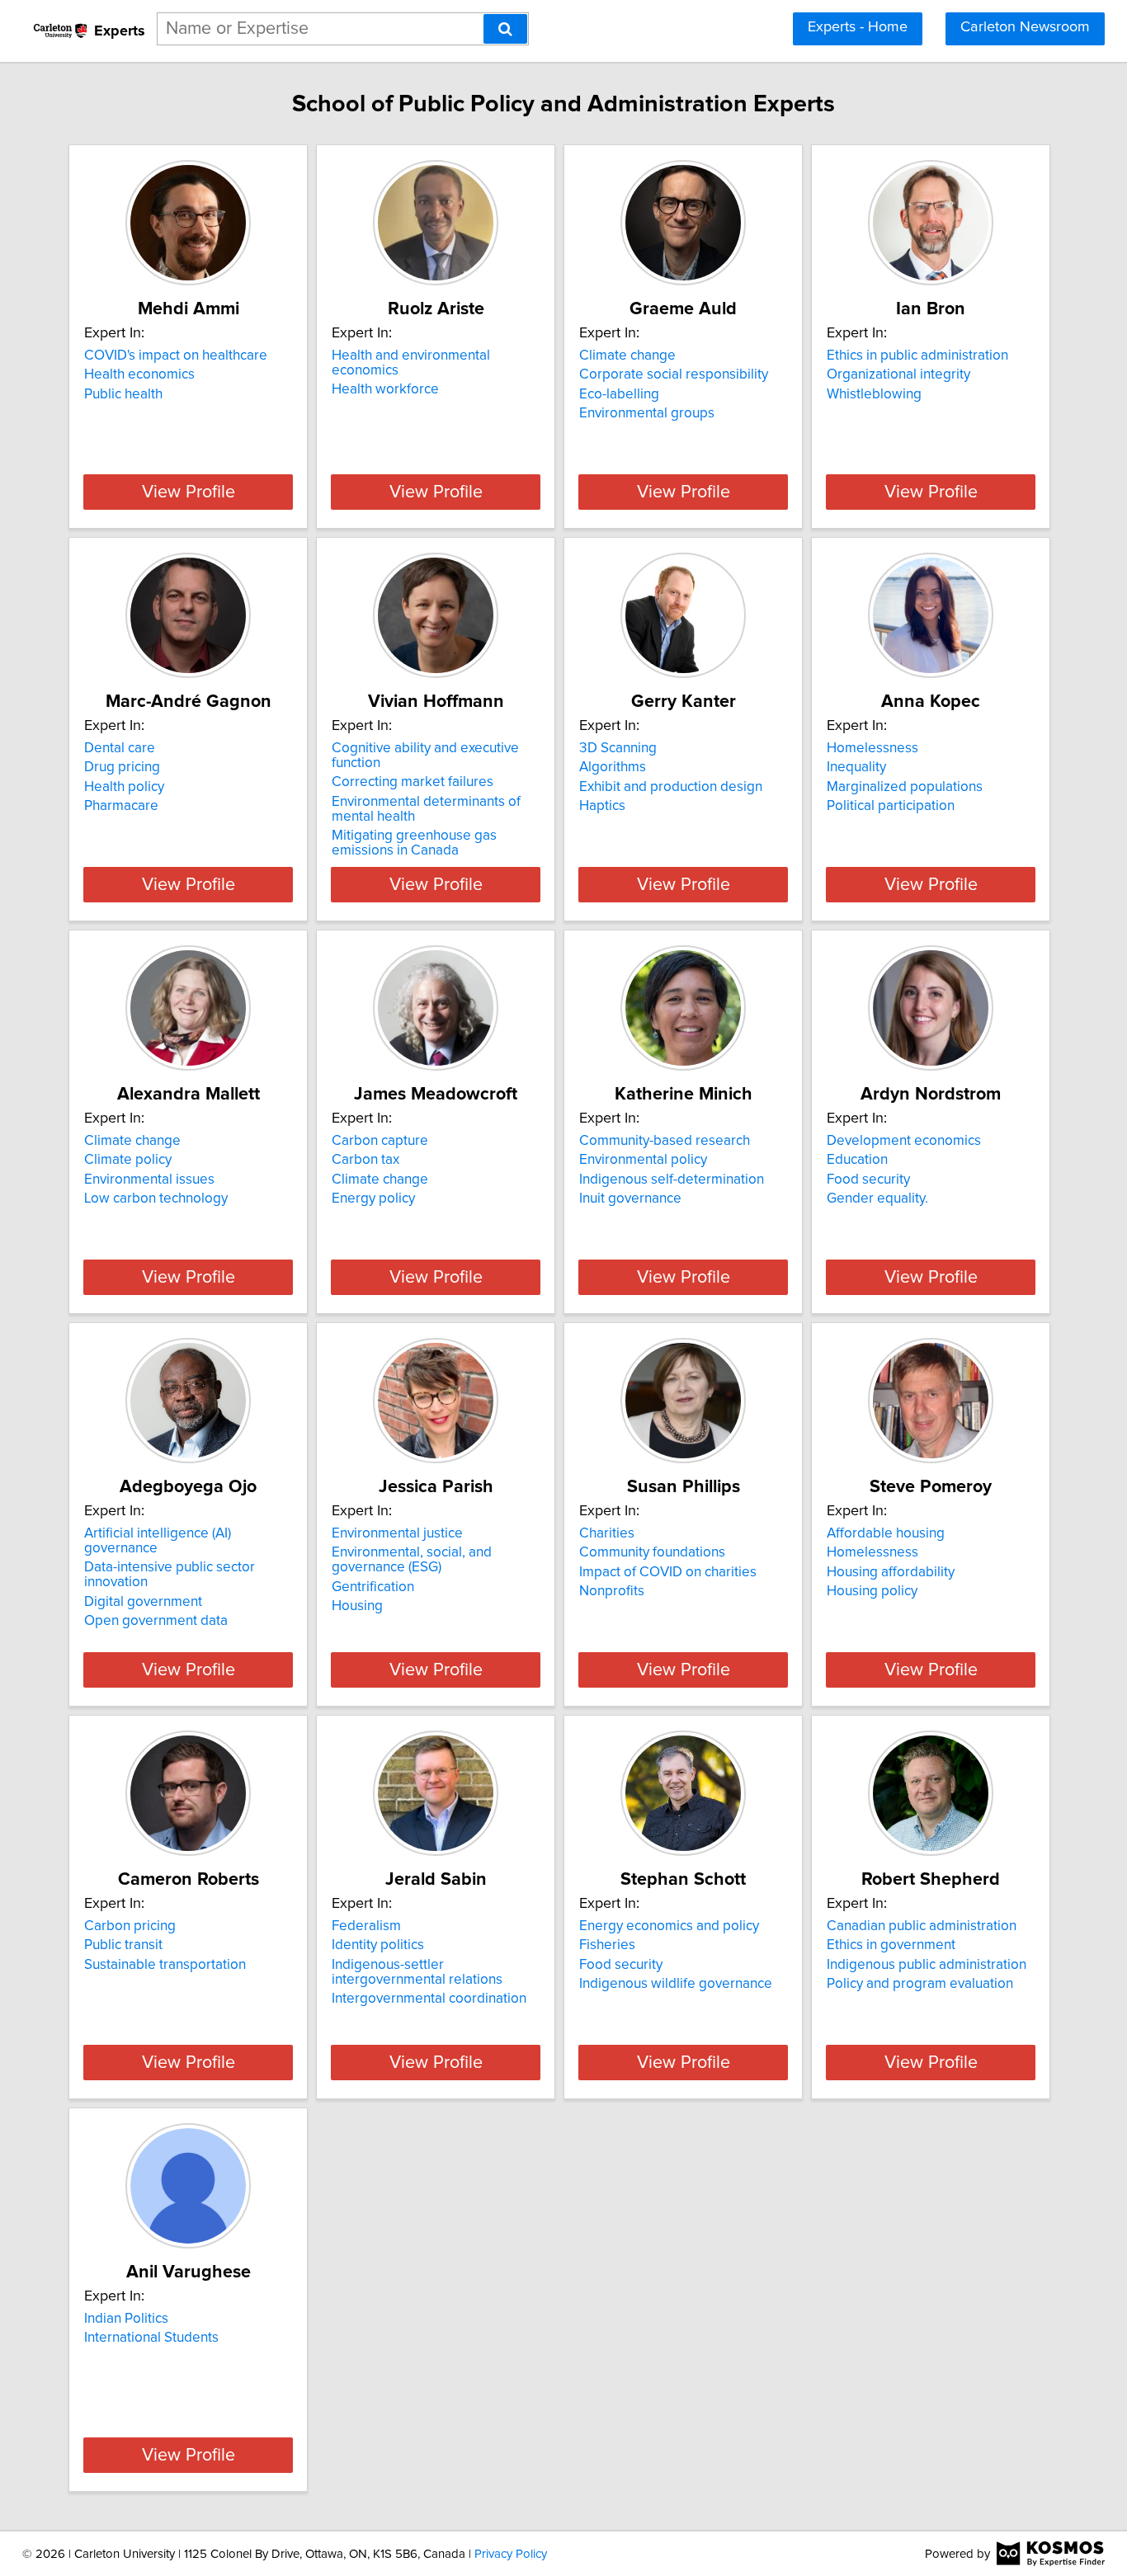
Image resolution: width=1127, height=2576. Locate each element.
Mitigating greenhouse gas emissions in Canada (414, 843)
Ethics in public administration (917, 356)
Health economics (139, 374)
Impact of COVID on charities (668, 1572)
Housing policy (872, 1591)
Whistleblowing (874, 394)
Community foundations (652, 1552)
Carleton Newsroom (1025, 27)
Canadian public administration (922, 1926)
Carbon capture (380, 1141)
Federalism (366, 1926)
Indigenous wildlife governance (676, 1984)
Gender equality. (877, 1199)
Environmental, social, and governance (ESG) (412, 1560)
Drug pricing (122, 767)
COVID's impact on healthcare (176, 356)
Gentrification (373, 1587)
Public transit (123, 1945)
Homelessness (872, 748)
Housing (357, 1606)
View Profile (189, 492)
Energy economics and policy (669, 1926)
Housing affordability (891, 1572)
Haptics (602, 806)
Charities (607, 1533)
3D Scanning (618, 748)
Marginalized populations (905, 787)
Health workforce (385, 389)
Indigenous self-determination (672, 1180)
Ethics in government (891, 1945)
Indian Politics (126, 2319)
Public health (123, 394)
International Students (151, 2338)
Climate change (627, 356)
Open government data (156, 1621)
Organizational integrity (898, 374)
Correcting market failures (413, 782)
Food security (868, 1180)
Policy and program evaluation (920, 1984)
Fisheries (607, 1945)
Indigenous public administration (927, 1965)
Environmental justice (397, 1533)
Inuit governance (630, 1199)
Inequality (856, 767)
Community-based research (665, 1141)
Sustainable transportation (165, 1965)
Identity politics (378, 1945)
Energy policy (373, 1199)
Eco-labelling (619, 394)
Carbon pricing (130, 1926)
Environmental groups (647, 413)
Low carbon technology (156, 1199)
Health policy (124, 787)
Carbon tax (365, 1160)
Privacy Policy (511, 2554)
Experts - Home (858, 27)
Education (857, 1160)
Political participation (891, 806)
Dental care (120, 748)
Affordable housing (886, 1533)
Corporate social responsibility (674, 374)
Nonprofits (612, 1591)
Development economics (904, 1141)
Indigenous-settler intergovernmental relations (417, 1972)
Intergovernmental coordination (429, 1999)
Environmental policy (643, 1160)
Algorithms (613, 767)
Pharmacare (121, 806)
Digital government (143, 1602)
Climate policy (128, 1160)
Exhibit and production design (671, 787)
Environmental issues (149, 1180)
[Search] (505, 29)
